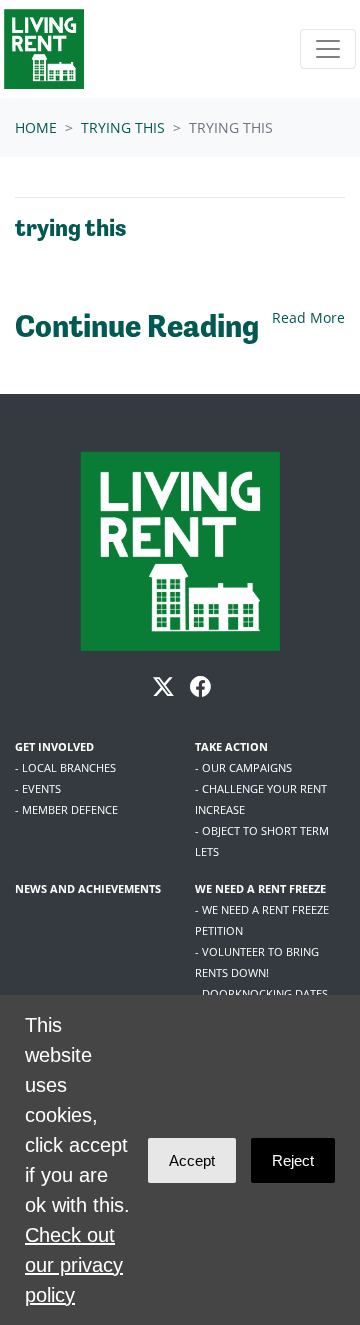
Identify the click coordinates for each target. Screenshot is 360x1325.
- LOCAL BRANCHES (65, 767)
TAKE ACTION (231, 746)
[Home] (44, 49)
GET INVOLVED (54, 746)
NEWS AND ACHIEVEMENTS (88, 888)
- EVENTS (38, 788)
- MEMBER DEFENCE (66, 809)
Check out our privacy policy (74, 1265)
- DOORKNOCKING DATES (261, 993)
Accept (192, 1160)
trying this (123, 127)
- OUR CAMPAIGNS (243, 767)
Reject (293, 1160)
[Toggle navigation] (328, 49)
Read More (308, 317)
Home (36, 127)
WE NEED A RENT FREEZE (260, 888)
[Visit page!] (165, 689)
